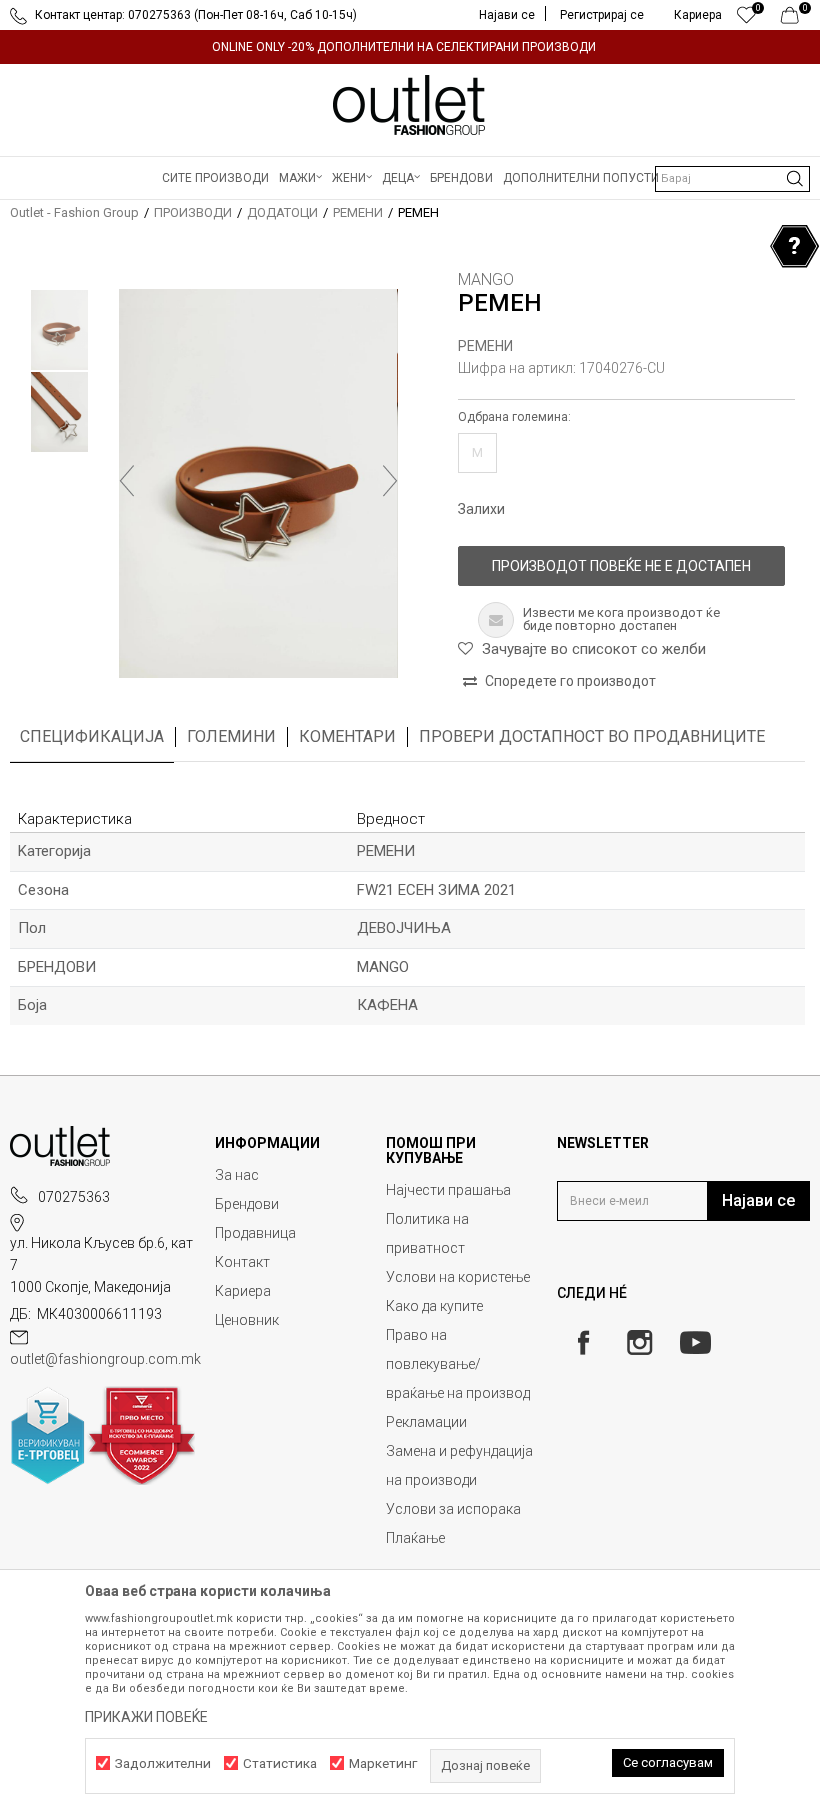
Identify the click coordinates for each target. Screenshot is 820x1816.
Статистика (280, 1763)
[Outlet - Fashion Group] (410, 105)
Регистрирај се (602, 15)
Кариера (243, 1291)
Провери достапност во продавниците (592, 736)
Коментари (347, 736)
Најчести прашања (448, 1190)
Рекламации (426, 1422)
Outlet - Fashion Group (74, 212)
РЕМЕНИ (358, 212)
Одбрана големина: (514, 417)
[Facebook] (583, 1342)
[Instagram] (639, 1342)
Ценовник (247, 1320)
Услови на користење (458, 1277)
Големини (231, 736)
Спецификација (92, 736)
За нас (237, 1175)
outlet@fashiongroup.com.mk (105, 1359)
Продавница (255, 1233)
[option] (410, 47)
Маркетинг (383, 1763)
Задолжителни (163, 1763)
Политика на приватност (427, 1233)
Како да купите (434, 1306)
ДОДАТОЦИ (282, 212)
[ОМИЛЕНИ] (746, 20)
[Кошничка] (795, 20)
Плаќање (415, 1538)
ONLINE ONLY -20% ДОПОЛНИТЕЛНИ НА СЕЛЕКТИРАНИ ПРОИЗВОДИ (404, 47)
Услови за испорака (453, 1509)
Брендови (247, 1204)
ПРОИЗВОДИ (193, 212)
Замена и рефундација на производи (459, 1465)
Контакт (242, 1262)
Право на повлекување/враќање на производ (458, 1364)
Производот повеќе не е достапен (621, 566)
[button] (732, 179)
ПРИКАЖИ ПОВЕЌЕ (146, 1717)
